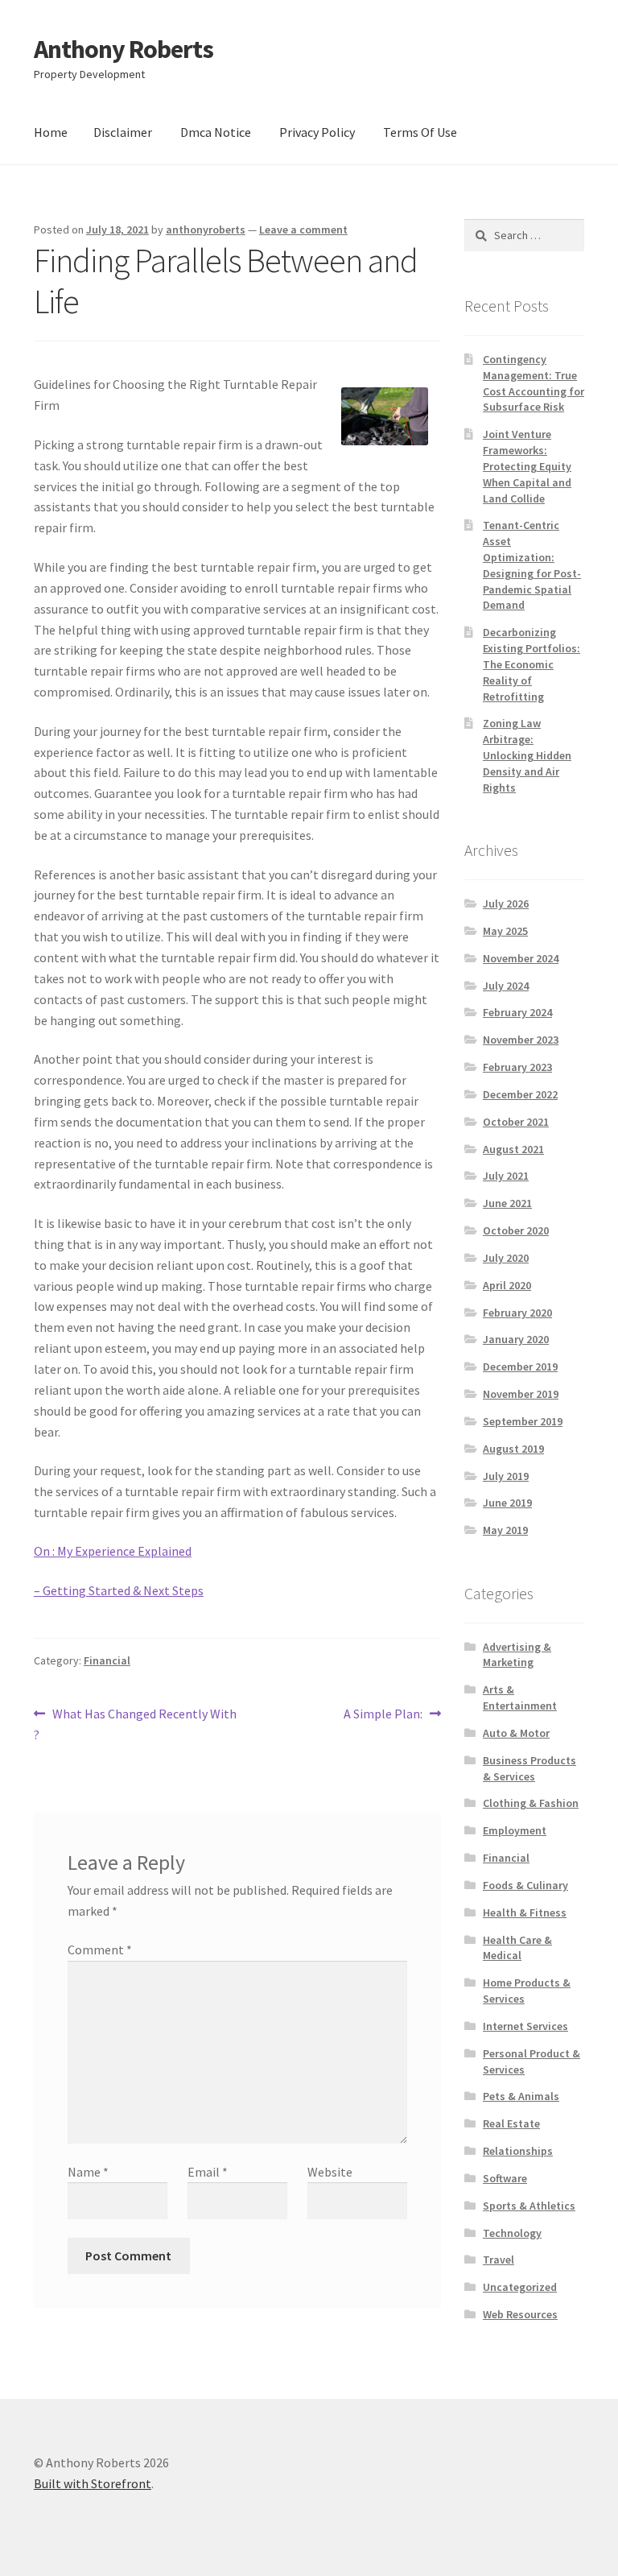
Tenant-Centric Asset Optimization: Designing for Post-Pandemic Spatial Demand (532, 565)
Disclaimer (123, 132)
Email (208, 2172)
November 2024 (521, 958)
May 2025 (505, 931)
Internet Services (525, 2026)
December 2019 (520, 1367)
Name (88, 2172)
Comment (100, 1950)
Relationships (518, 2151)
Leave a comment (303, 229)
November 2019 (521, 1394)
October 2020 (516, 1230)
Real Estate (511, 2123)
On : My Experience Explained (113, 1551)
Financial (107, 1660)
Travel (499, 2260)
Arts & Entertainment (520, 1697)
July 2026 (506, 903)
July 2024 (506, 986)
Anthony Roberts (124, 49)
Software (505, 2178)
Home (51, 132)
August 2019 (513, 1449)
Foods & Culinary (525, 1885)
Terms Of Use (420, 132)
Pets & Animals (521, 2096)
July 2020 (506, 1258)
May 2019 (505, 1530)
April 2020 (507, 1285)
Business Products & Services (529, 1768)
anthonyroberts (206, 229)
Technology (512, 2233)
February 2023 (517, 1067)
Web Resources (520, 2314)
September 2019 (523, 1421)
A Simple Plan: (383, 1715)
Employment (515, 1830)
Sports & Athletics (529, 2206)
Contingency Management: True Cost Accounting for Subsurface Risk (534, 383)
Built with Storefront (93, 2483)
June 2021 (507, 1203)
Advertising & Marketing (517, 1655)
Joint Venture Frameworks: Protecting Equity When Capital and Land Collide (527, 466)
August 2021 (513, 1149)
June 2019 (507, 1503)
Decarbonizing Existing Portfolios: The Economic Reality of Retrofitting (531, 664)
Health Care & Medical (517, 1948)
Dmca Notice (216, 132)
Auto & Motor (516, 1733)
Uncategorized (520, 2287)
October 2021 (516, 1122)
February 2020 (517, 1313)
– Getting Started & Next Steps (119, 1590)
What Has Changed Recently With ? (135, 1724)
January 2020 (516, 1339)
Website (330, 2172)
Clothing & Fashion (531, 1803)
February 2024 (517, 1012)
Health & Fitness (525, 1912)
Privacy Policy (317, 132)
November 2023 (521, 1040)
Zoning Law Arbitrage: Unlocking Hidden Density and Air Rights (527, 755)
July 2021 (506, 1176)
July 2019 (506, 1476)
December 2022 (520, 1094)
